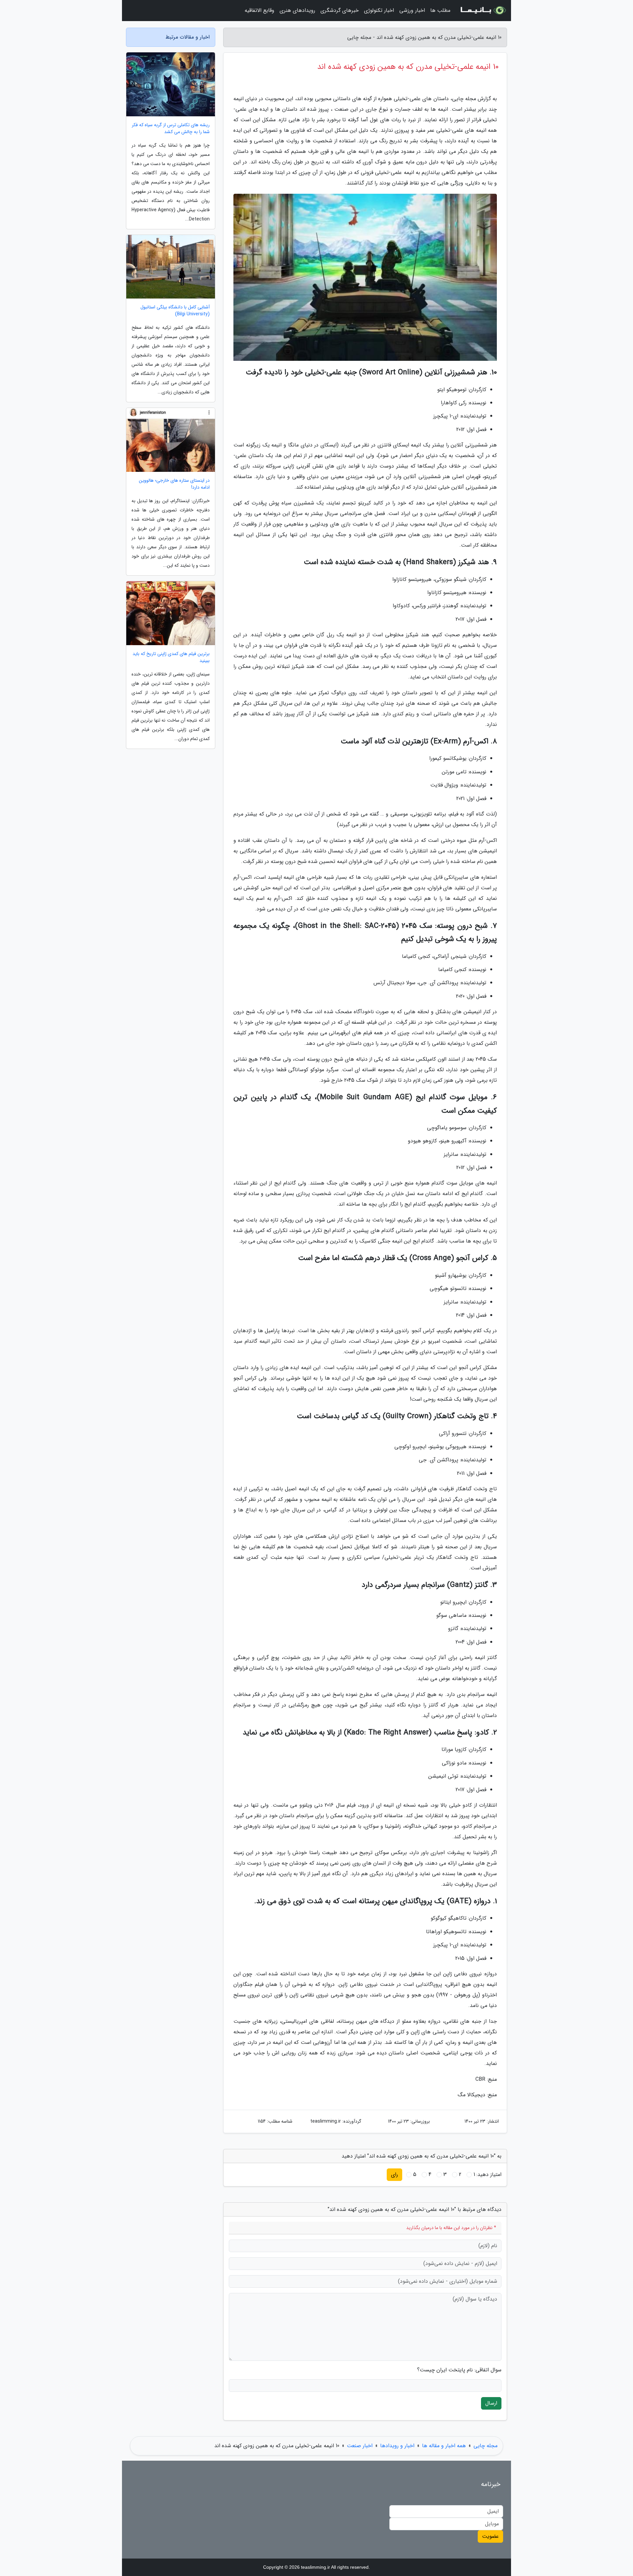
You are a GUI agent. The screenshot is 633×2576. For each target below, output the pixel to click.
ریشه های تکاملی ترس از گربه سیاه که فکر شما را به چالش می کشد (171, 129)
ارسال (491, 2403)
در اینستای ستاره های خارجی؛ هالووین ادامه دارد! (174, 484)
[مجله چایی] (483, 11)
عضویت (490, 2536)
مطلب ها (440, 10)
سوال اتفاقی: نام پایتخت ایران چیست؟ (459, 2370)
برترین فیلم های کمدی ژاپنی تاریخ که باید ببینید (171, 657)
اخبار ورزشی (412, 10)
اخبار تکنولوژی (379, 10)
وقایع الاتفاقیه (259, 10)
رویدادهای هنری (297, 10)
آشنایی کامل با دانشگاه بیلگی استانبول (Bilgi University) (175, 311)
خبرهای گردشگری (340, 10)
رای (394, 2175)
